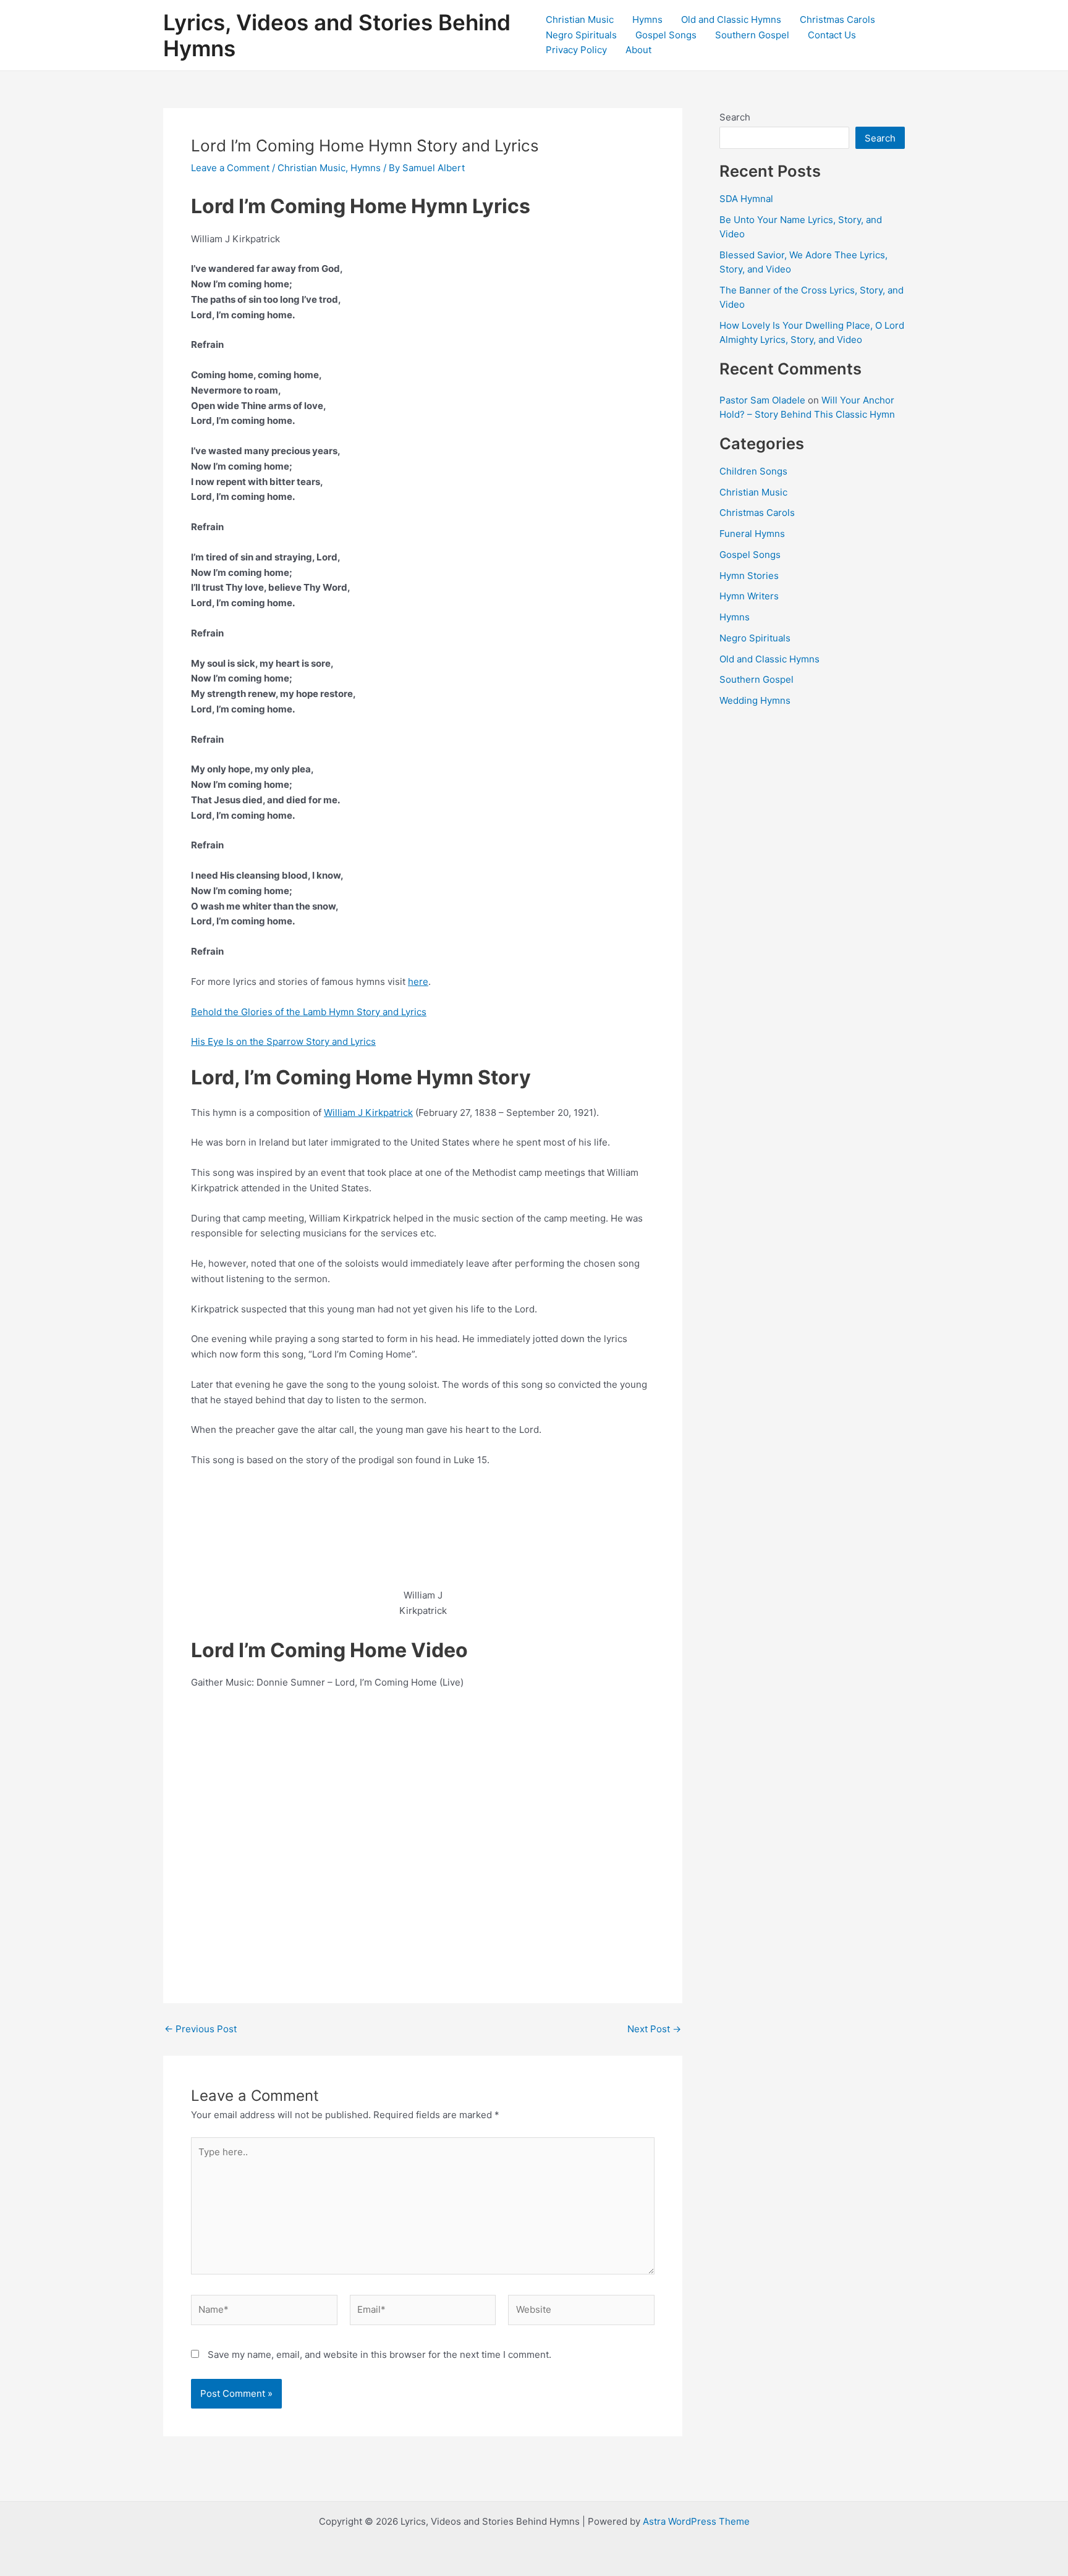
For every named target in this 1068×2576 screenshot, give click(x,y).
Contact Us (832, 35)
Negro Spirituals (581, 35)
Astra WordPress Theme (696, 2521)
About (638, 50)
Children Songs (753, 471)
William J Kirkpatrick (368, 1113)
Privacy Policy (576, 50)
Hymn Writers (749, 596)
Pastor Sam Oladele (762, 400)
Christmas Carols (837, 19)
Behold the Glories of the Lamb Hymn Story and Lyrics (309, 1012)
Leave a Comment (230, 168)
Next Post (654, 2029)
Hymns (647, 19)
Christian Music (580, 19)
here (418, 982)
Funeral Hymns (752, 534)
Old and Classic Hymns (731, 19)
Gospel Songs (666, 35)
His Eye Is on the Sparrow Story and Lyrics (283, 1041)
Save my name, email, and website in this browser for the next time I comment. (379, 2354)
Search (735, 117)
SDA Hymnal (746, 199)
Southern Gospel (752, 35)
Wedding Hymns (755, 700)
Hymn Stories (749, 576)
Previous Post (201, 2029)
